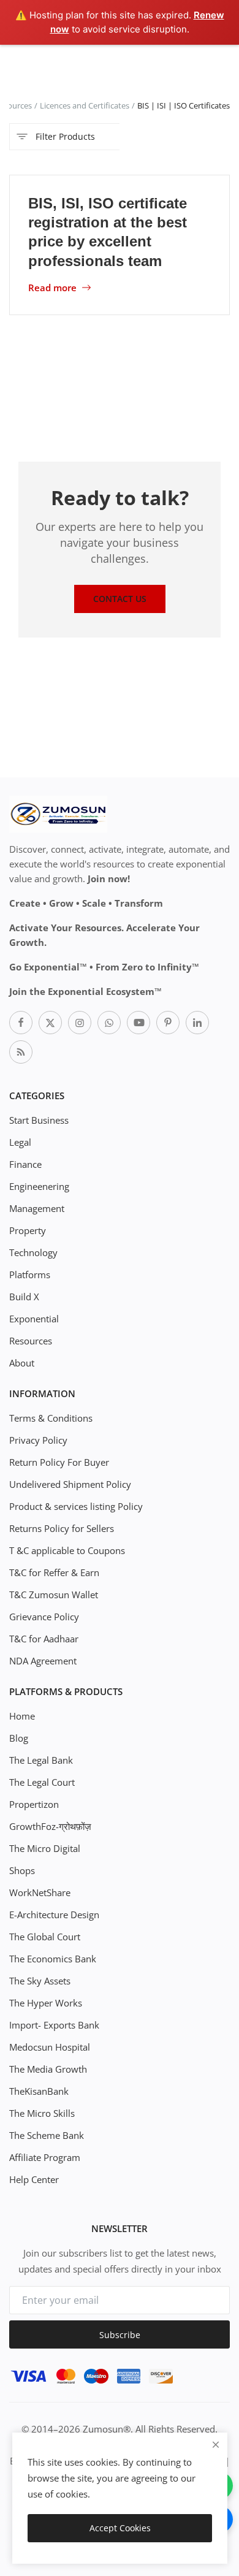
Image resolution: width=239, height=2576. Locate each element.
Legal (20, 1142)
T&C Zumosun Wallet (54, 1595)
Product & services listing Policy (76, 1506)
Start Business (39, 1120)
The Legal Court (42, 1782)
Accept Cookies (120, 2528)
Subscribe (120, 2335)
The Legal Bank (41, 1760)
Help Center (34, 2179)
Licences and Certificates (85, 105)
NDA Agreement (43, 1661)
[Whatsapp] (109, 1023)
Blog (19, 1738)
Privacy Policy (38, 1440)
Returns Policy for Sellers (62, 1528)
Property (28, 1230)
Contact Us (120, 599)
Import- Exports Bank (54, 2025)
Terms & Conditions (51, 1418)
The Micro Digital (45, 1848)
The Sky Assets (40, 1981)
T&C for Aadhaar (44, 1639)
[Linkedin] (197, 1023)
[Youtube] (138, 1023)
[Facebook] (21, 1023)
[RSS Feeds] (21, 1052)
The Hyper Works (46, 2003)
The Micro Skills (42, 2113)
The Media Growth (48, 2069)
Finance (25, 1164)
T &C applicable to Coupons (67, 1550)
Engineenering (39, 1186)
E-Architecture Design (54, 1915)
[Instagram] (80, 1023)
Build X (24, 1297)
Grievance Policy (44, 1617)
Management (37, 1208)
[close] (216, 2445)
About (22, 1363)
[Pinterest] (168, 1023)
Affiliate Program (45, 2157)
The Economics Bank (53, 1959)
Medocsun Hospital (50, 2047)
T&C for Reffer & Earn (54, 1572)
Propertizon (34, 1804)
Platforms (30, 1275)
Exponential (34, 1319)
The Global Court (45, 1937)
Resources (31, 1341)
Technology (33, 1252)
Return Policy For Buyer (59, 1462)
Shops (22, 1870)
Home (22, 1716)
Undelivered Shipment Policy (70, 1484)
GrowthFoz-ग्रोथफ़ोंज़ (50, 1826)
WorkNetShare (40, 1892)
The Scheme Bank (47, 2135)
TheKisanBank (39, 2091)
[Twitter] (50, 1023)
